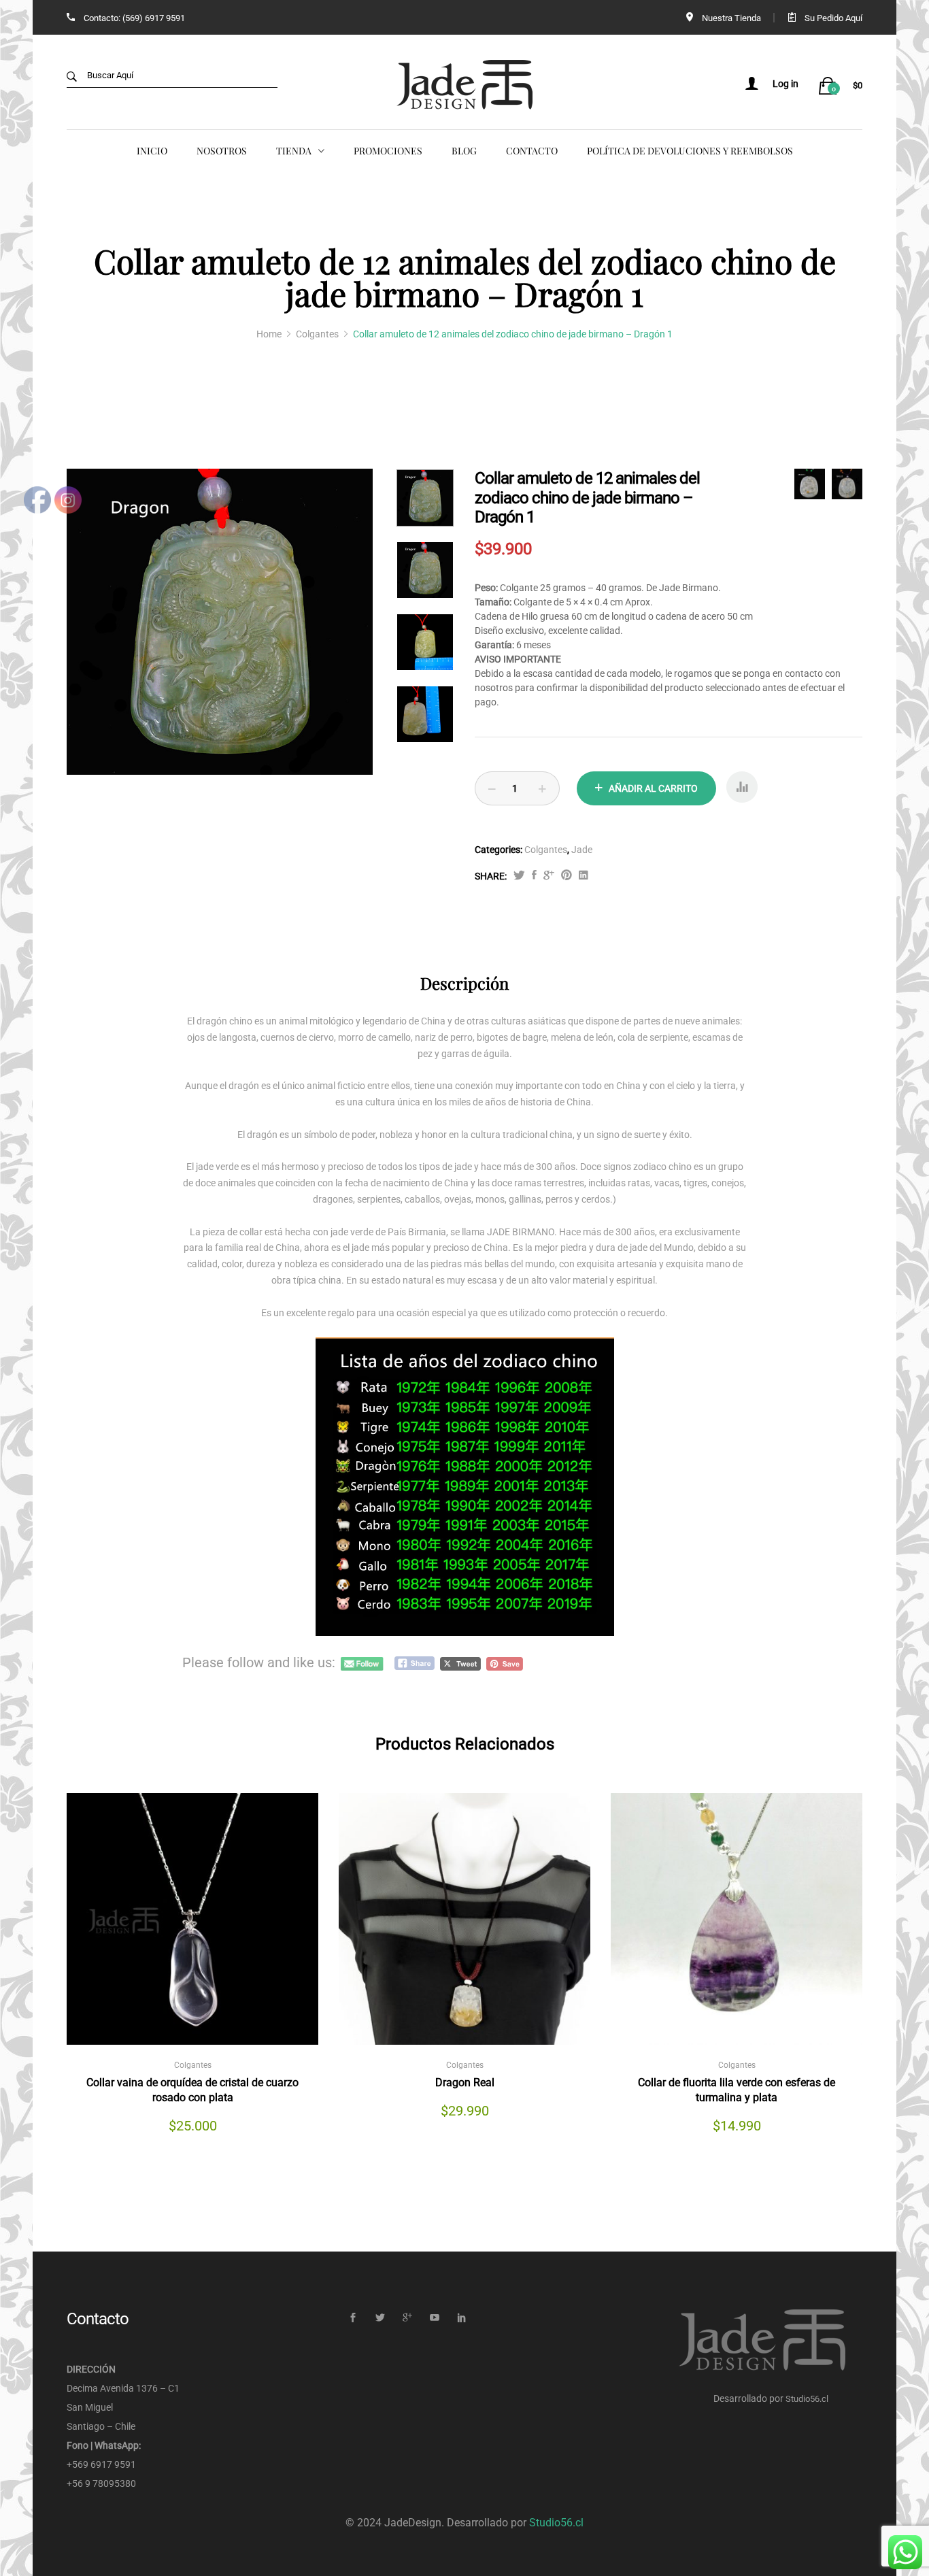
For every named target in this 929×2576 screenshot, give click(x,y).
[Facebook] (353, 2318)
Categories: (499, 850)
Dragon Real (465, 2082)
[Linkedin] (461, 2318)
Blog (464, 151)
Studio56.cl (807, 2399)
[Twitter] (380, 2318)
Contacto (532, 151)
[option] (220, 622)
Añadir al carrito (653, 788)
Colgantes (546, 850)
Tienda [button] (294, 151)
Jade (582, 850)
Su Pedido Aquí (833, 18)
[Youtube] (434, 2318)
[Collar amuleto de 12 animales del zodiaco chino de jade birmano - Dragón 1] (534, 876)
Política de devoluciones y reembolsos (690, 151)
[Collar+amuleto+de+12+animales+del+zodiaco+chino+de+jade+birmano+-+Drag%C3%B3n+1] (519, 876)
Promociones (388, 151)
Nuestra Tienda (731, 18)
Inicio (152, 151)
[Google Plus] (407, 2318)
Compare (742, 792)
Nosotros (222, 151)
